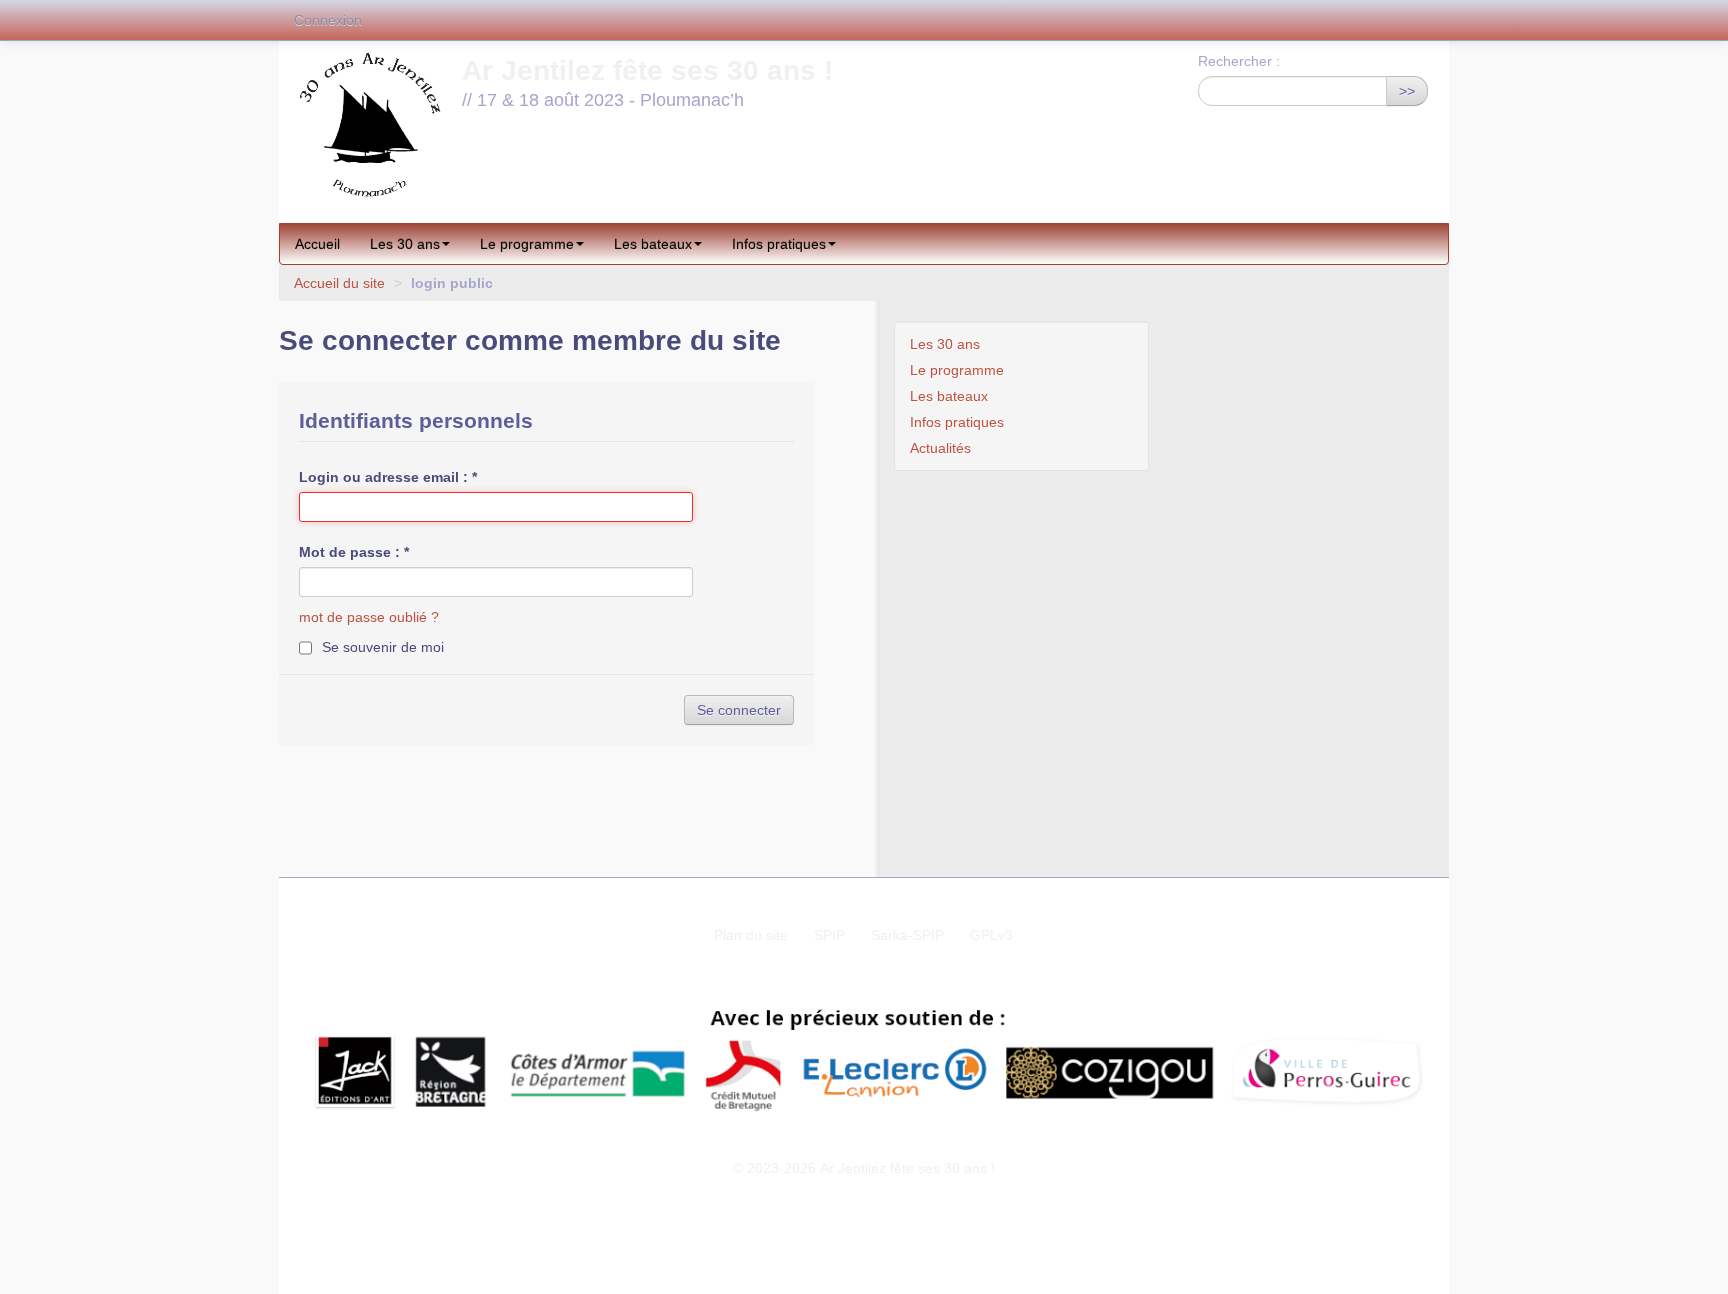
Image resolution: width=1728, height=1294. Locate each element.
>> (1407, 91)
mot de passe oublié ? (369, 617)
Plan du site (751, 935)
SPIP (829, 935)
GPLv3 (991, 935)
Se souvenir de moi (383, 647)
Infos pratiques (779, 244)
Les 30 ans (405, 244)
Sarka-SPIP (907, 935)
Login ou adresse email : (388, 477)
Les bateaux (653, 244)
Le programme (527, 244)
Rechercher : (1239, 61)
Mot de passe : (354, 552)
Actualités (940, 448)
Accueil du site (339, 283)
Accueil (317, 244)
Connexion (328, 20)
